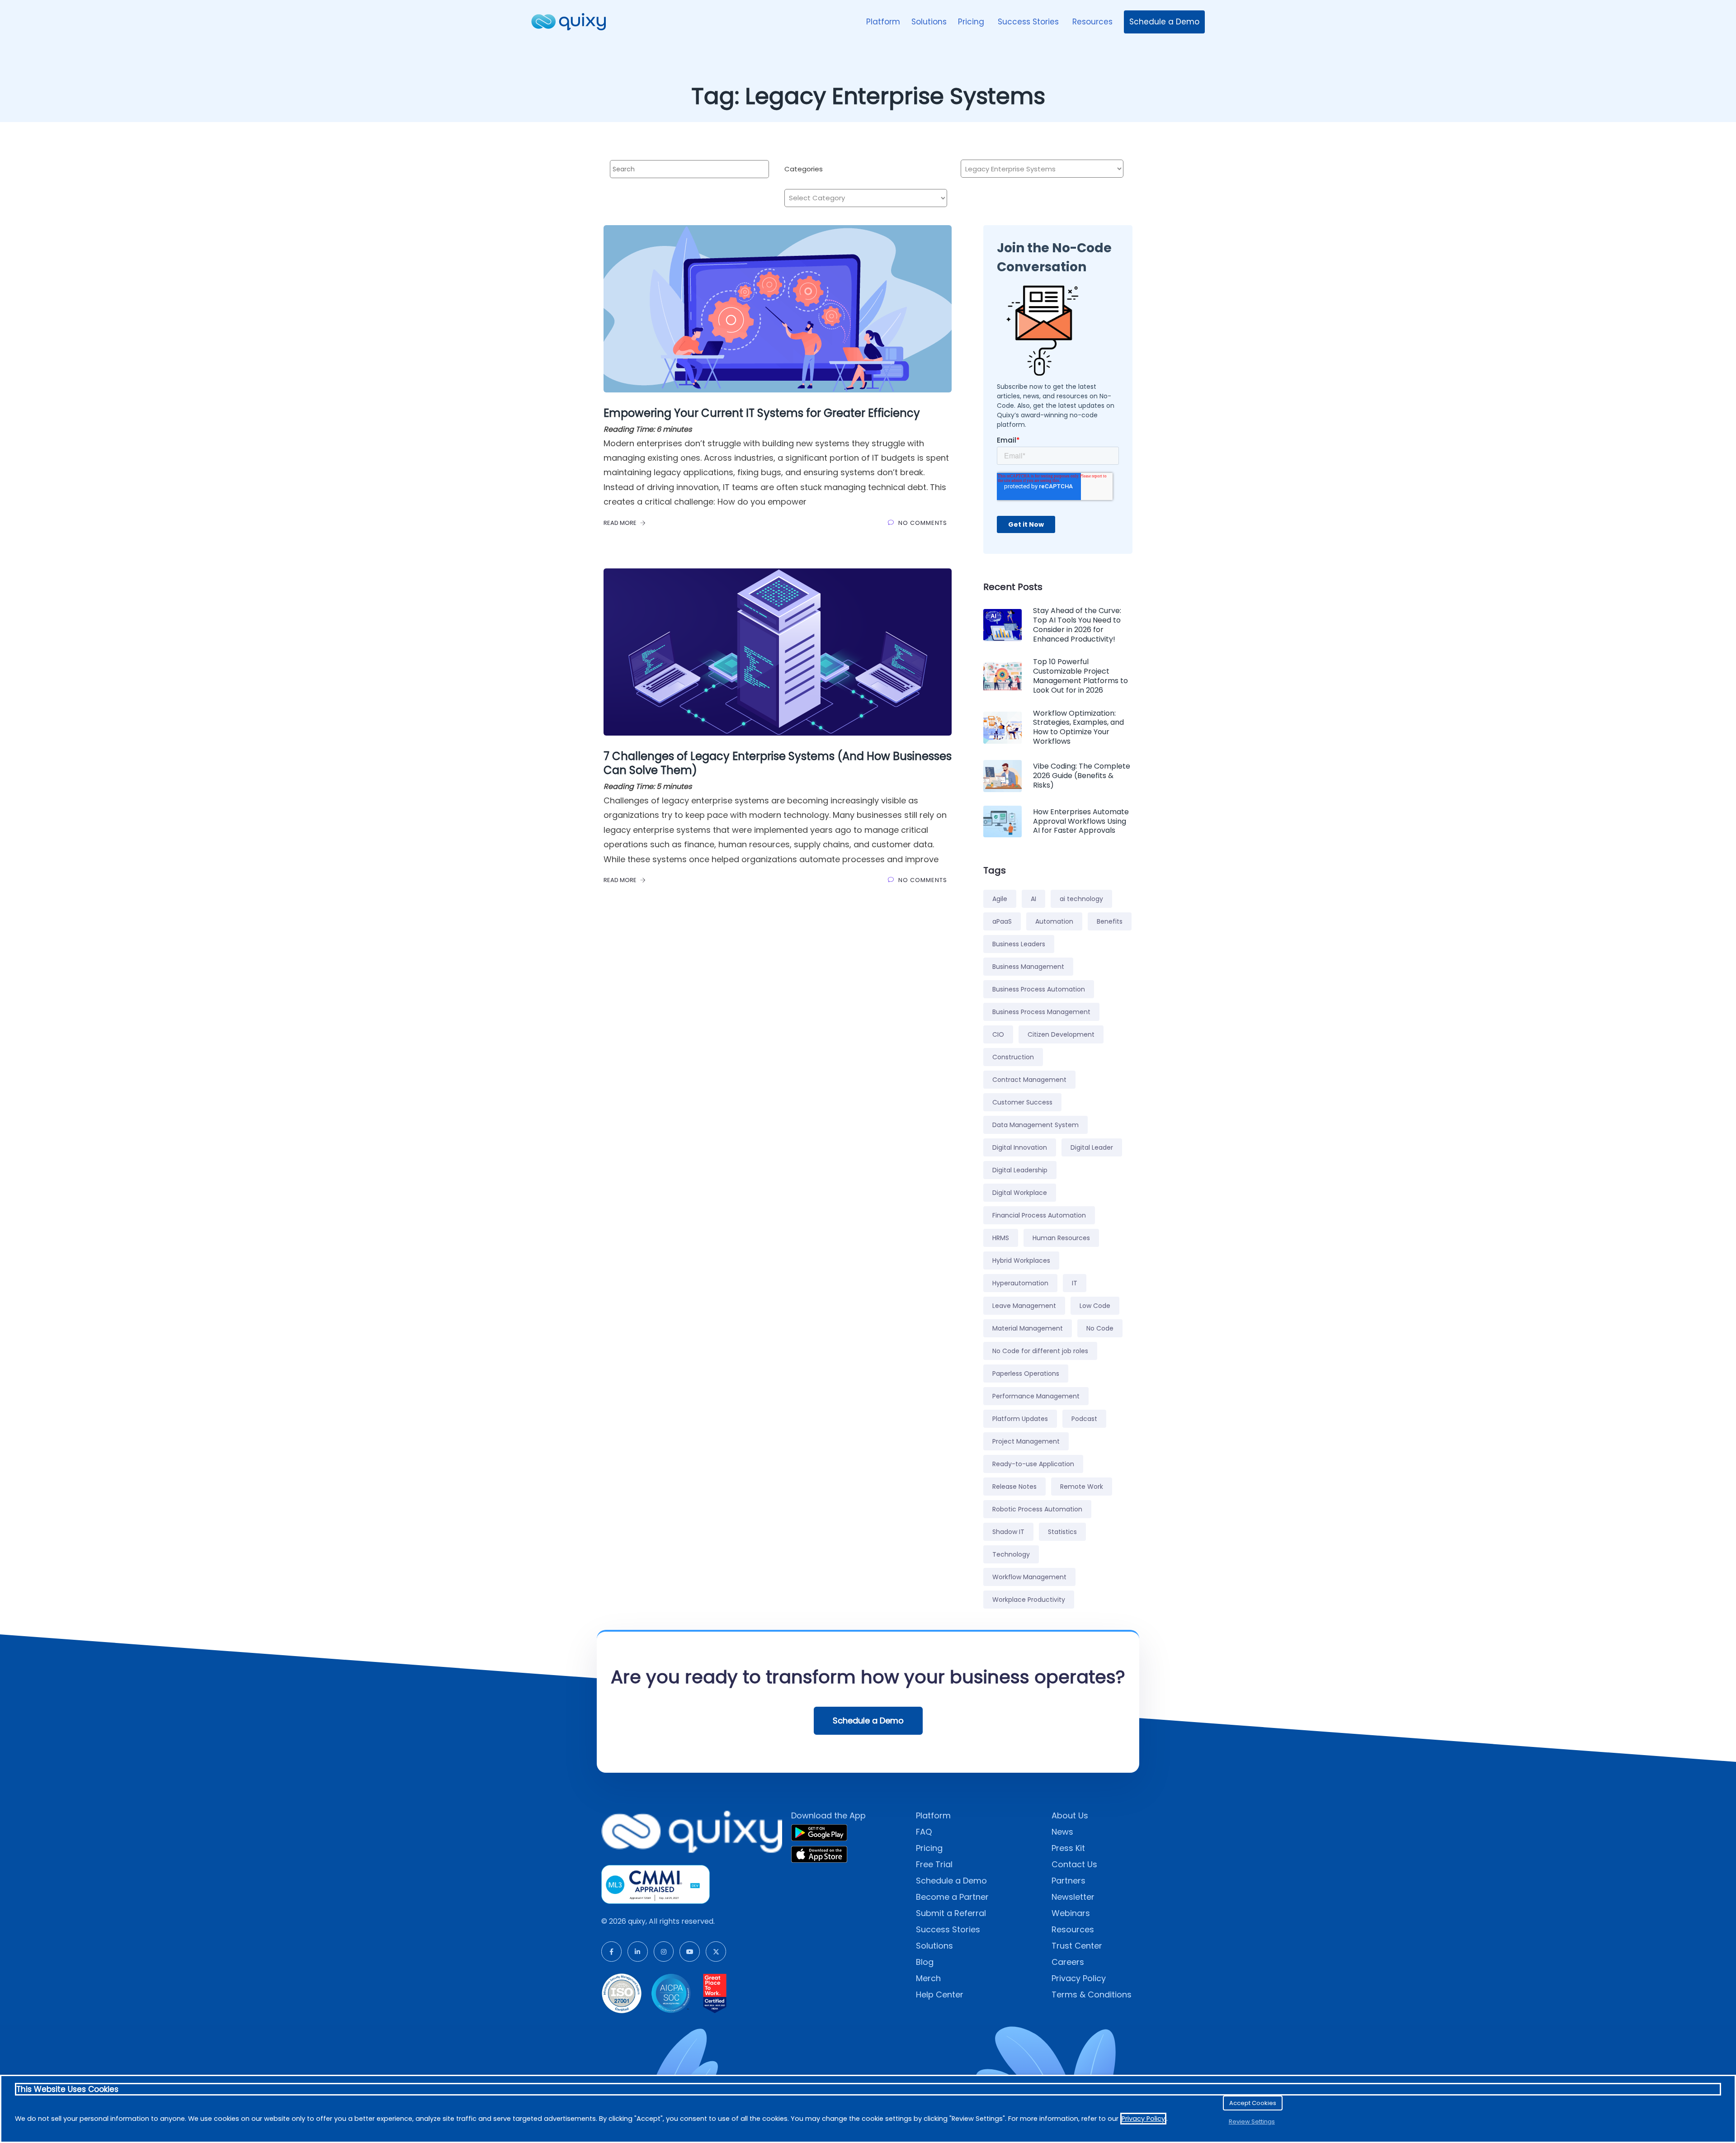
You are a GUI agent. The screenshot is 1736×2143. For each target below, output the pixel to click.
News (1062, 1832)
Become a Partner (952, 1897)
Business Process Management (1041, 1012)
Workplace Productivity (1029, 1600)
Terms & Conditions (1092, 1994)
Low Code (1095, 1306)
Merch (928, 1978)
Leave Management (1024, 1306)
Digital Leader (1092, 1147)
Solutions (929, 22)
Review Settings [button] (1252, 2122)
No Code (1100, 1328)
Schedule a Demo (1164, 22)
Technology (1011, 1554)
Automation (1054, 921)
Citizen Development (1061, 1034)
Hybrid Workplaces (1021, 1260)
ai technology (1081, 899)
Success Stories (1029, 22)
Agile (1000, 899)
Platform (883, 22)
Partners (1068, 1881)
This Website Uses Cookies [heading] (67, 2089)
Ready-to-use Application (1033, 1464)
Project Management (1026, 1441)
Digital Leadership (1020, 1170)
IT (1075, 1283)
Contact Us (1074, 1864)
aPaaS (1002, 921)
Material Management (1028, 1328)
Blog (925, 1962)
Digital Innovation (1020, 1147)
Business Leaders (1019, 944)
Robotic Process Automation (1037, 1509)
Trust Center (1077, 1946)
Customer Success (1022, 1102)
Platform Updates (1020, 1419)
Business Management (1028, 967)
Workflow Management (1029, 1577)
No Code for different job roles (1040, 1351)
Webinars (1071, 1913)
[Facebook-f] (611, 1952)
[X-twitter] (716, 1952)
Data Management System (1035, 1125)
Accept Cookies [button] (1253, 2103)
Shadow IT (1008, 1532)
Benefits (1110, 921)
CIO (998, 1034)
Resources (1092, 22)
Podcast (1084, 1419)
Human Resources (1061, 1238)
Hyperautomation (1020, 1283)
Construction (1013, 1057)
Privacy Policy (1079, 1978)
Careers (1068, 1962)
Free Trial (934, 1864)
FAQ (924, 1832)
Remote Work (1082, 1487)
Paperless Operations (1026, 1374)
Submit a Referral (951, 1913)
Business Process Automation (1039, 989)
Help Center (940, 1994)
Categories (804, 169)
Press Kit (1068, 1848)
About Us (1070, 1815)
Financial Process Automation (1039, 1215)
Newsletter (1073, 1897)
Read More (621, 523)
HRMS (1001, 1238)
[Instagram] (664, 1952)
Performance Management (1036, 1396)
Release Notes (1014, 1487)
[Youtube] (690, 1952)
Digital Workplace (1020, 1193)
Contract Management (1029, 1080)
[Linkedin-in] (638, 1952)
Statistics (1062, 1532)
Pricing (972, 22)
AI (1033, 899)
